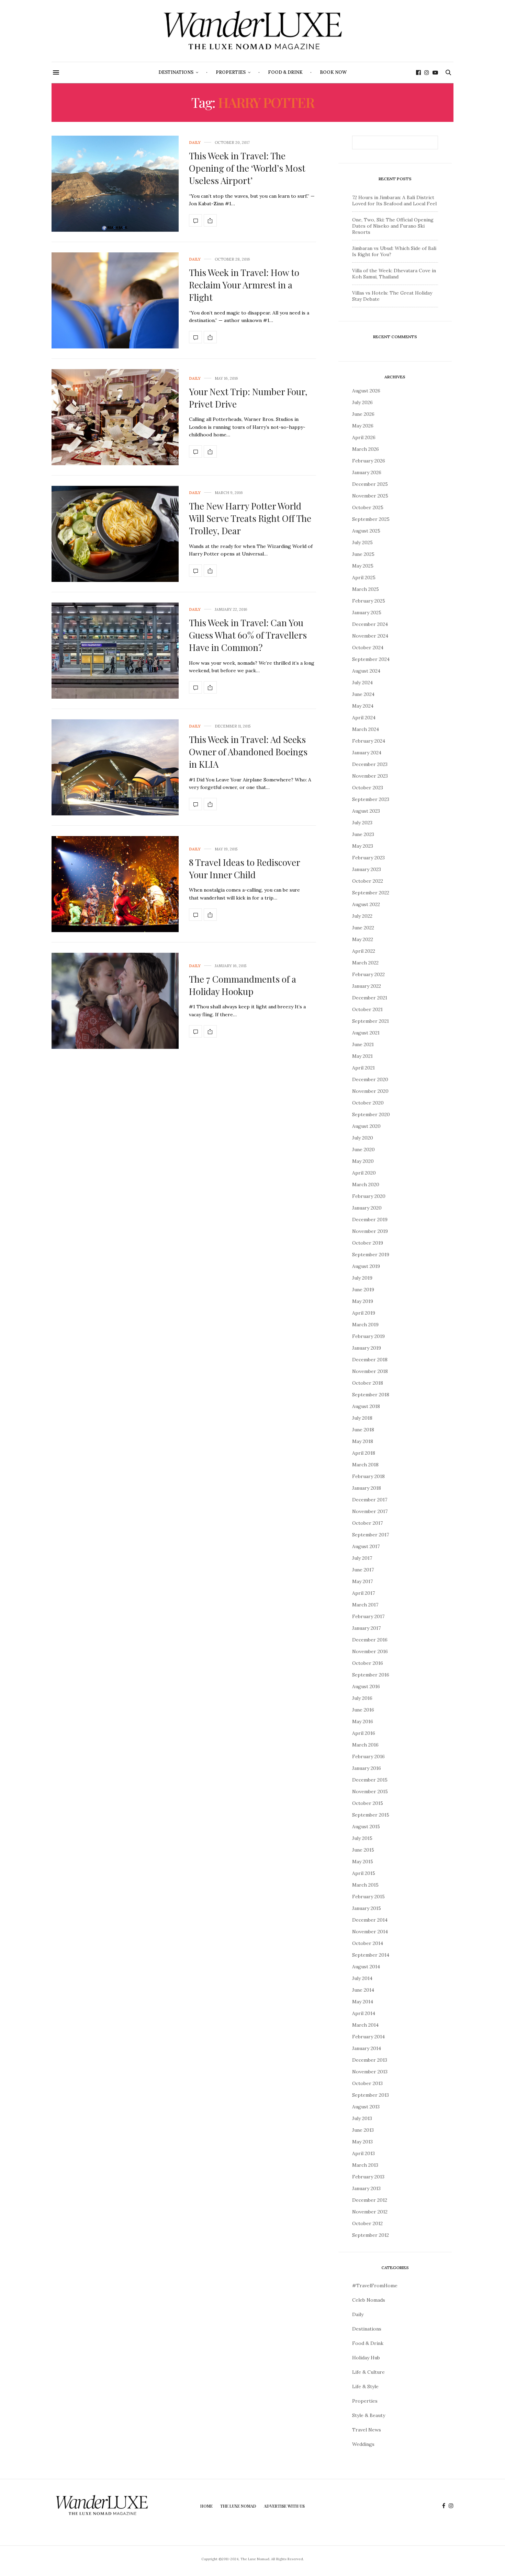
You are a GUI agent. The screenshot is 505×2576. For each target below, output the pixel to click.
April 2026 (364, 437)
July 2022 (362, 916)
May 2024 (363, 706)
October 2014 (368, 1943)
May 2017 (362, 1581)
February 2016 (368, 1756)
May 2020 (363, 1161)
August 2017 (366, 1546)
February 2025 (369, 601)
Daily (195, 143)
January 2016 (367, 1768)
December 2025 (370, 484)
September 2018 (371, 1395)
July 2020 (363, 1138)
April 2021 (363, 1068)
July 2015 (362, 1838)
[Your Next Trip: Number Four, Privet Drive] (115, 417)
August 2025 (366, 531)
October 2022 (368, 881)
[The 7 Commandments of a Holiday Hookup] (115, 1001)
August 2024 (366, 671)
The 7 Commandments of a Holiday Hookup (243, 985)
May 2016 (363, 1721)
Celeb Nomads (369, 2300)
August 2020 (366, 1126)
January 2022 (367, 986)
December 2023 (370, 764)
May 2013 (362, 2142)
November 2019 (370, 1231)
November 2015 (370, 1791)
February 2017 (368, 1616)
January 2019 (367, 1348)
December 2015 (370, 1780)
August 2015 (366, 1827)
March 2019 (365, 1325)
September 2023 (371, 799)
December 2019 (370, 1220)
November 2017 (370, 1511)
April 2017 (363, 1593)
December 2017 (370, 1500)
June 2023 (363, 834)
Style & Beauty (369, 2415)
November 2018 (370, 1371)
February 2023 (368, 858)
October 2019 (368, 1243)
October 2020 (368, 1103)
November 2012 (370, 2212)
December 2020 (370, 1079)
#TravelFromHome (375, 2286)
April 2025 (364, 577)
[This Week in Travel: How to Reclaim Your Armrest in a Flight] (115, 300)
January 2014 (367, 2048)
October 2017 (367, 1523)
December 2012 (370, 2200)
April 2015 (364, 1873)
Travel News (367, 2430)
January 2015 (367, 1908)
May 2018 (363, 1441)
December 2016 (370, 1640)
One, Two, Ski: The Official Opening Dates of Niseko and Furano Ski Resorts (393, 226)
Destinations (176, 72)
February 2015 (368, 1897)
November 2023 (370, 776)
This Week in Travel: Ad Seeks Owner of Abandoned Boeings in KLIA (248, 752)
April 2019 (364, 1313)
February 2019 (368, 1336)
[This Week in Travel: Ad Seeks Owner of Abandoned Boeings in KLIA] (115, 767)
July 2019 (362, 1278)
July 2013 (362, 2118)
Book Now (333, 72)
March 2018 (365, 1465)
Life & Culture (368, 2372)
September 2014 (371, 1955)
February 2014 (368, 2037)
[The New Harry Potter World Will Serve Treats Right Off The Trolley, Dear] (115, 534)
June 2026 (363, 414)
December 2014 (370, 1920)
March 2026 (366, 449)
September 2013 (371, 2095)
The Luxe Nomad (238, 2506)
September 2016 (371, 1675)
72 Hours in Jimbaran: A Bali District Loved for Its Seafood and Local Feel (394, 201)
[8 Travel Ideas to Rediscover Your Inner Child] (115, 884)
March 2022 (365, 963)
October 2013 (367, 2083)
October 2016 (368, 1663)
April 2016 (364, 1733)
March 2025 (366, 589)
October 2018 (368, 1383)
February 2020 (369, 1196)
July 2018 (362, 1418)
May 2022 (363, 939)
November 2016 (370, 1651)
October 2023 (368, 788)
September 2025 (371, 519)
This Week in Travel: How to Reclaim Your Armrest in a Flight (244, 285)
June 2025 (363, 554)
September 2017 (371, 1535)
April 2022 (364, 951)
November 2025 (370, 496)
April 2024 (364, 718)
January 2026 (367, 472)
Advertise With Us (284, 2506)
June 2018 (363, 1430)
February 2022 (368, 974)
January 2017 (366, 1628)
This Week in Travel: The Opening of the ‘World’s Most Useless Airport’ (247, 168)
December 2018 (370, 1360)
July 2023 (362, 823)
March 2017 (365, 1605)
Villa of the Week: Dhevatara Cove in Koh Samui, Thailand (394, 274)
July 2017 (362, 1558)
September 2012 (371, 2235)
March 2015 (365, 1885)
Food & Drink (285, 72)
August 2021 (366, 1033)
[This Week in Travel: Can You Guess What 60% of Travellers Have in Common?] (115, 651)
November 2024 (370, 636)
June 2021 (363, 1044)
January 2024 (367, 753)
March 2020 (366, 1184)
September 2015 (371, 1815)
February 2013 (368, 2177)
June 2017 (363, 1570)
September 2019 (371, 1255)
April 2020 (364, 1173)
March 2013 (365, 2165)
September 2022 (371, 893)
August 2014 (366, 1967)
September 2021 (371, 1021)
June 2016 (363, 1710)
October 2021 (367, 1009)
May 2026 (363, 426)
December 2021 (370, 998)
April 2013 (363, 2153)
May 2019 (363, 1301)
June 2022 (363, 928)
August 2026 (366, 391)
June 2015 (363, 1850)
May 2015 (363, 1862)
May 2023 (363, 846)
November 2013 (370, 2072)
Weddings (363, 2444)
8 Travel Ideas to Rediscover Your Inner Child (244, 868)
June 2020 (363, 1149)
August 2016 (366, 1686)
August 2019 (366, 1266)
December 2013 (370, 2060)
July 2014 (362, 1978)
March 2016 (365, 1745)
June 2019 (363, 1290)
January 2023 (367, 869)
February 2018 (368, 1476)
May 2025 (363, 566)
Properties (231, 72)
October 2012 (367, 2223)
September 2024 (371, 659)
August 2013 (366, 2107)
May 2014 (363, 2002)
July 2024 (362, 683)
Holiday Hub (366, 2358)
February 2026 (369, 461)
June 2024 (363, 694)
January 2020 (367, 1208)
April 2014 (364, 2013)
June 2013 (363, 2130)
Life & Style (365, 2386)
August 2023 (366, 811)
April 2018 (364, 1453)
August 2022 (366, 904)
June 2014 (363, 1990)
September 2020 (371, 1114)
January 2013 (366, 2188)
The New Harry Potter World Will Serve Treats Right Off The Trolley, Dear (250, 518)
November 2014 (370, 1932)
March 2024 (366, 729)
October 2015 (368, 1803)
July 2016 (362, 1698)
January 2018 (367, 1488)
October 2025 (368, 507)
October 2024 (368, 648)
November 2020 (370, 1091)
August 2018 (366, 1406)
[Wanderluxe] (252, 31)
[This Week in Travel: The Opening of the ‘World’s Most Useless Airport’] (115, 184)
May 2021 (362, 1056)
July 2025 (362, 542)
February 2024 (369, 741)
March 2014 (365, 2025)
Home (206, 2506)
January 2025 (367, 612)
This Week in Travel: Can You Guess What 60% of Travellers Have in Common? (248, 635)
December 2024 (370, 624)
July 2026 (362, 402)
